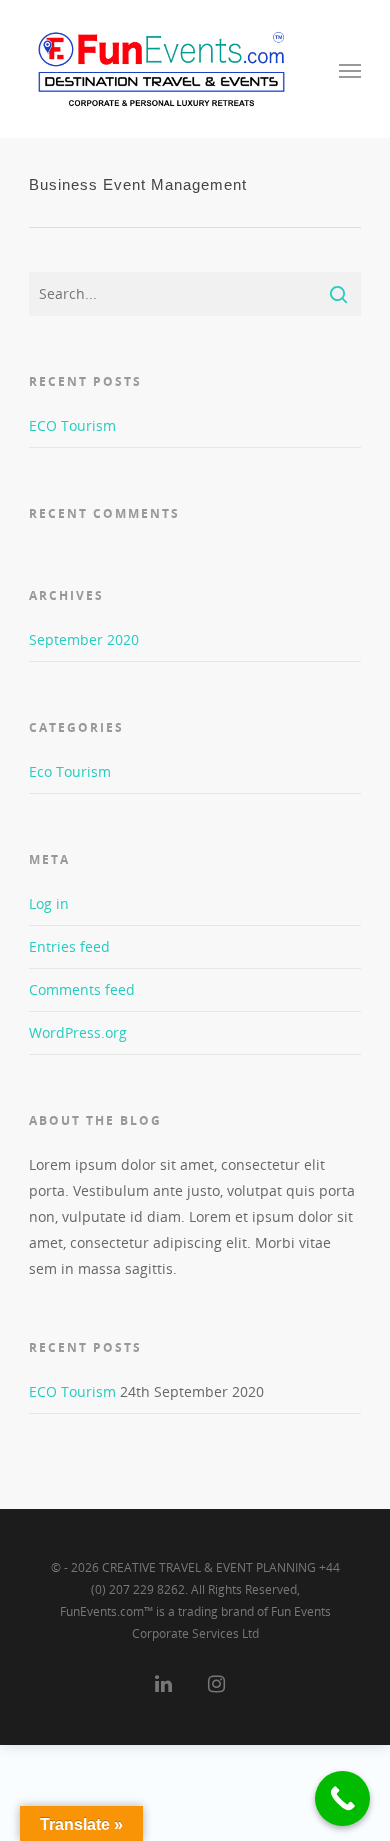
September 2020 (84, 639)
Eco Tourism (70, 771)
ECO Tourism (72, 425)
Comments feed (82, 989)
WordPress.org (78, 1032)
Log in (49, 903)
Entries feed (69, 946)
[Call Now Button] (342, 1798)
